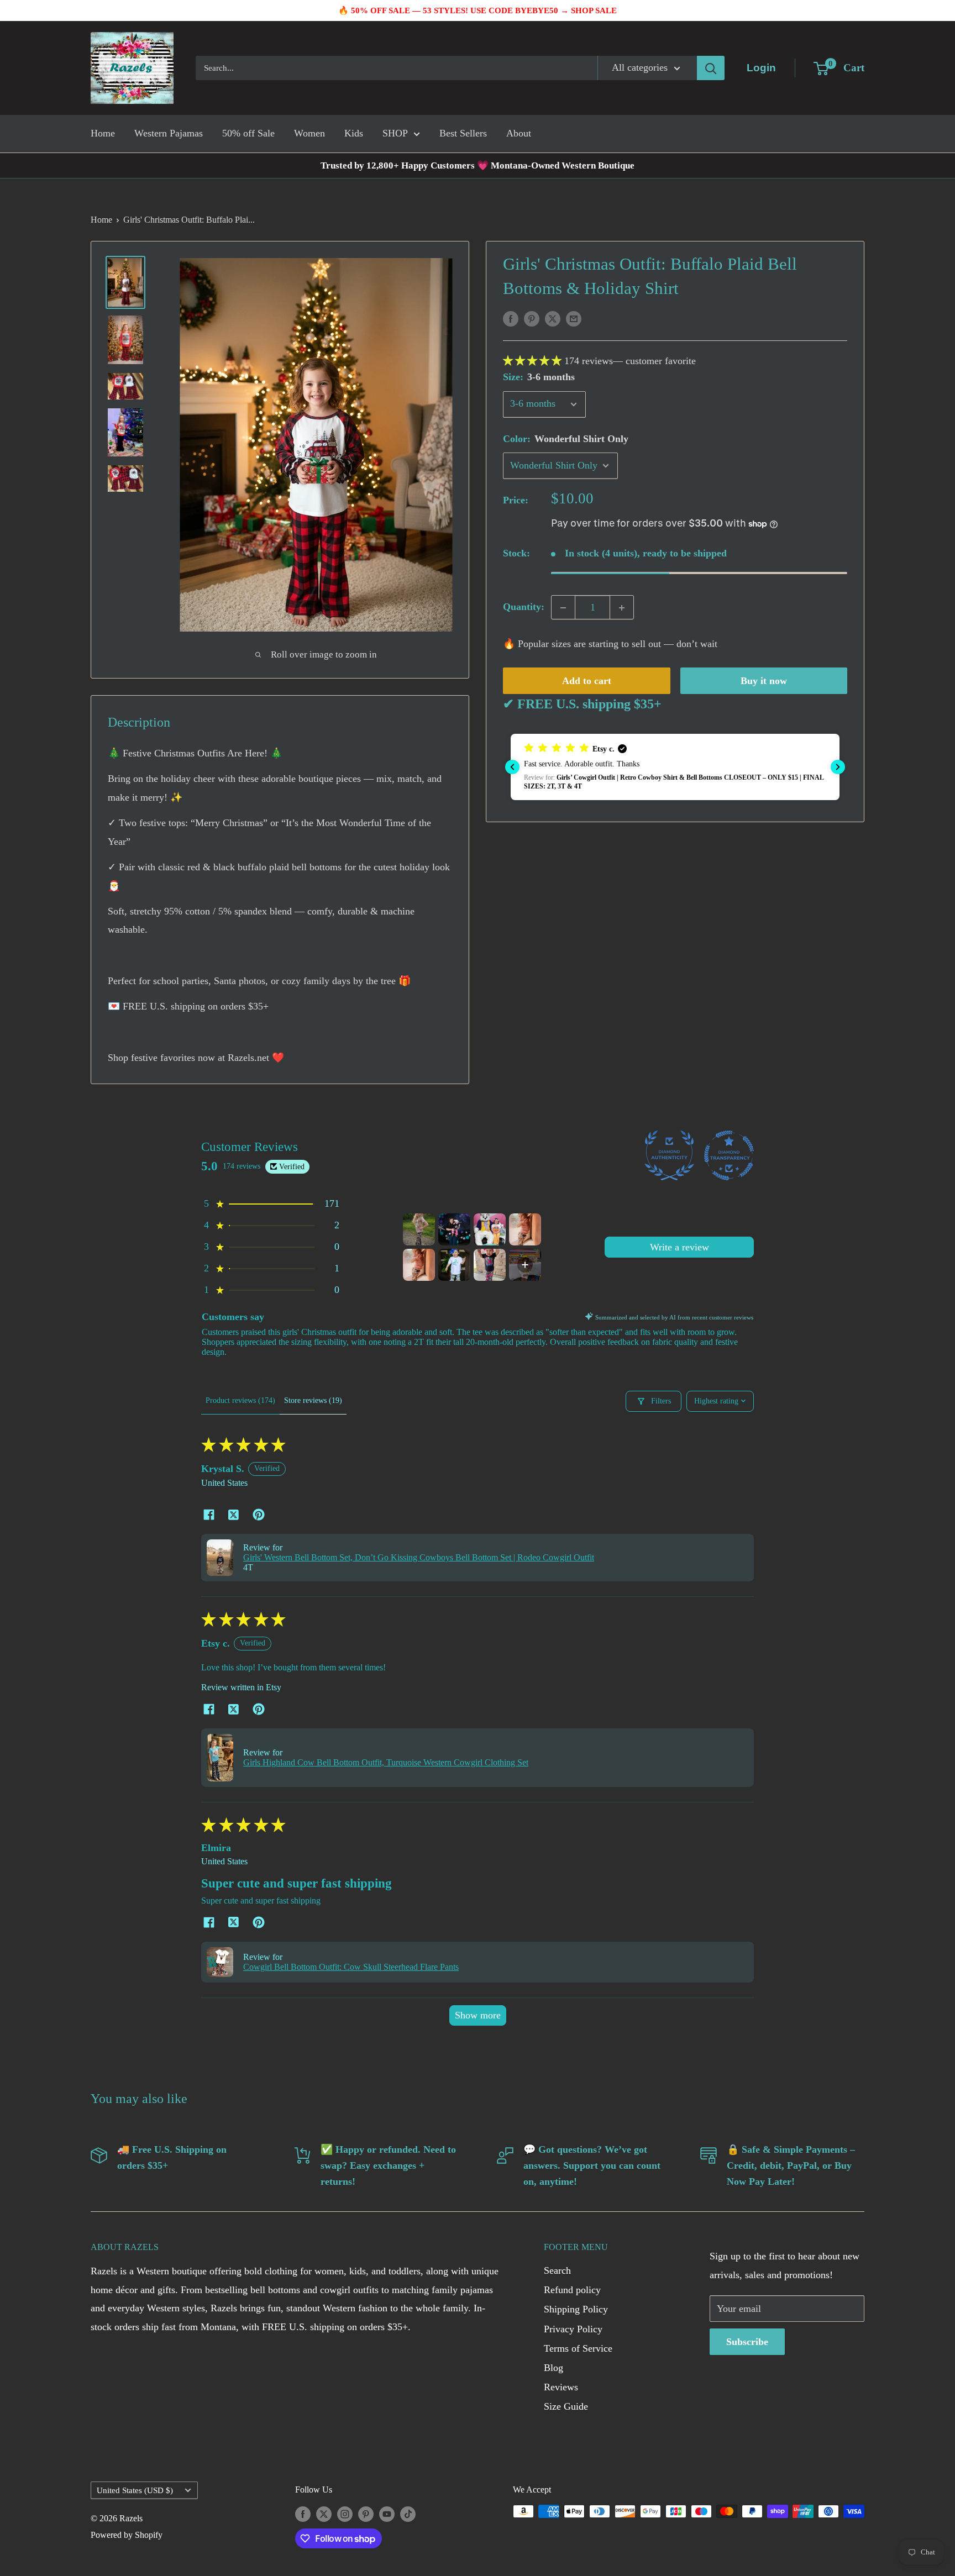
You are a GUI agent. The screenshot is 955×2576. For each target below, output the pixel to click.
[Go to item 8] (525, 1265)
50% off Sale (248, 133)
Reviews (561, 2387)
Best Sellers (463, 133)
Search (557, 2270)
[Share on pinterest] (258, 1516)
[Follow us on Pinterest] (366, 2513)
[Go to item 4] (525, 1229)
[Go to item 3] (490, 1229)
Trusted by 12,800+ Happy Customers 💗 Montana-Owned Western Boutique (478, 165)
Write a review (679, 1247)
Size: (539, 377)
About (519, 133)
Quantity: (524, 607)
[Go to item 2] (454, 1229)
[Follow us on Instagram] (345, 2513)
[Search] (711, 68)
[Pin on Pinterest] (532, 318)
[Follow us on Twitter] (324, 2513)
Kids (354, 133)
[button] (534, 361)
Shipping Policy (576, 2309)
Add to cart (587, 681)
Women (309, 133)
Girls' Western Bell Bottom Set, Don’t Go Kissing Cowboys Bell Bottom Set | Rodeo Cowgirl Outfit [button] (419, 1557)
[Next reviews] (838, 767)
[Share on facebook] (209, 1516)
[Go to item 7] (490, 1265)
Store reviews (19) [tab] (313, 1400)
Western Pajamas (169, 133)
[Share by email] (574, 318)
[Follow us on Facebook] (303, 2513)
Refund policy (572, 2290)
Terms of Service (578, 2348)
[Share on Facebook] (511, 318)
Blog (553, 2368)
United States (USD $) (135, 2490)
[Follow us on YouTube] (387, 2513)
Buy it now (764, 681)
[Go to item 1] (419, 1229)
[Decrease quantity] (563, 608)
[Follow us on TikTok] (408, 2513)
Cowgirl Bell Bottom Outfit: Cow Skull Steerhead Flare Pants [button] (351, 1967)
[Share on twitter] (233, 1516)
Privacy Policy (573, 2329)
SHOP (395, 133)
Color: (566, 439)
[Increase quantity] (622, 608)
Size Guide (566, 2406)
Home (103, 133)
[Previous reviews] (512, 767)
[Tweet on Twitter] (553, 318)
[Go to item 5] (419, 1265)
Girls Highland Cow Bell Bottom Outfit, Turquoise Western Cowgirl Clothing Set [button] (386, 1762)
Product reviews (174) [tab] (240, 1400)
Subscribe (747, 2342)
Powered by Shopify (127, 2535)
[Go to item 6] (454, 1265)
